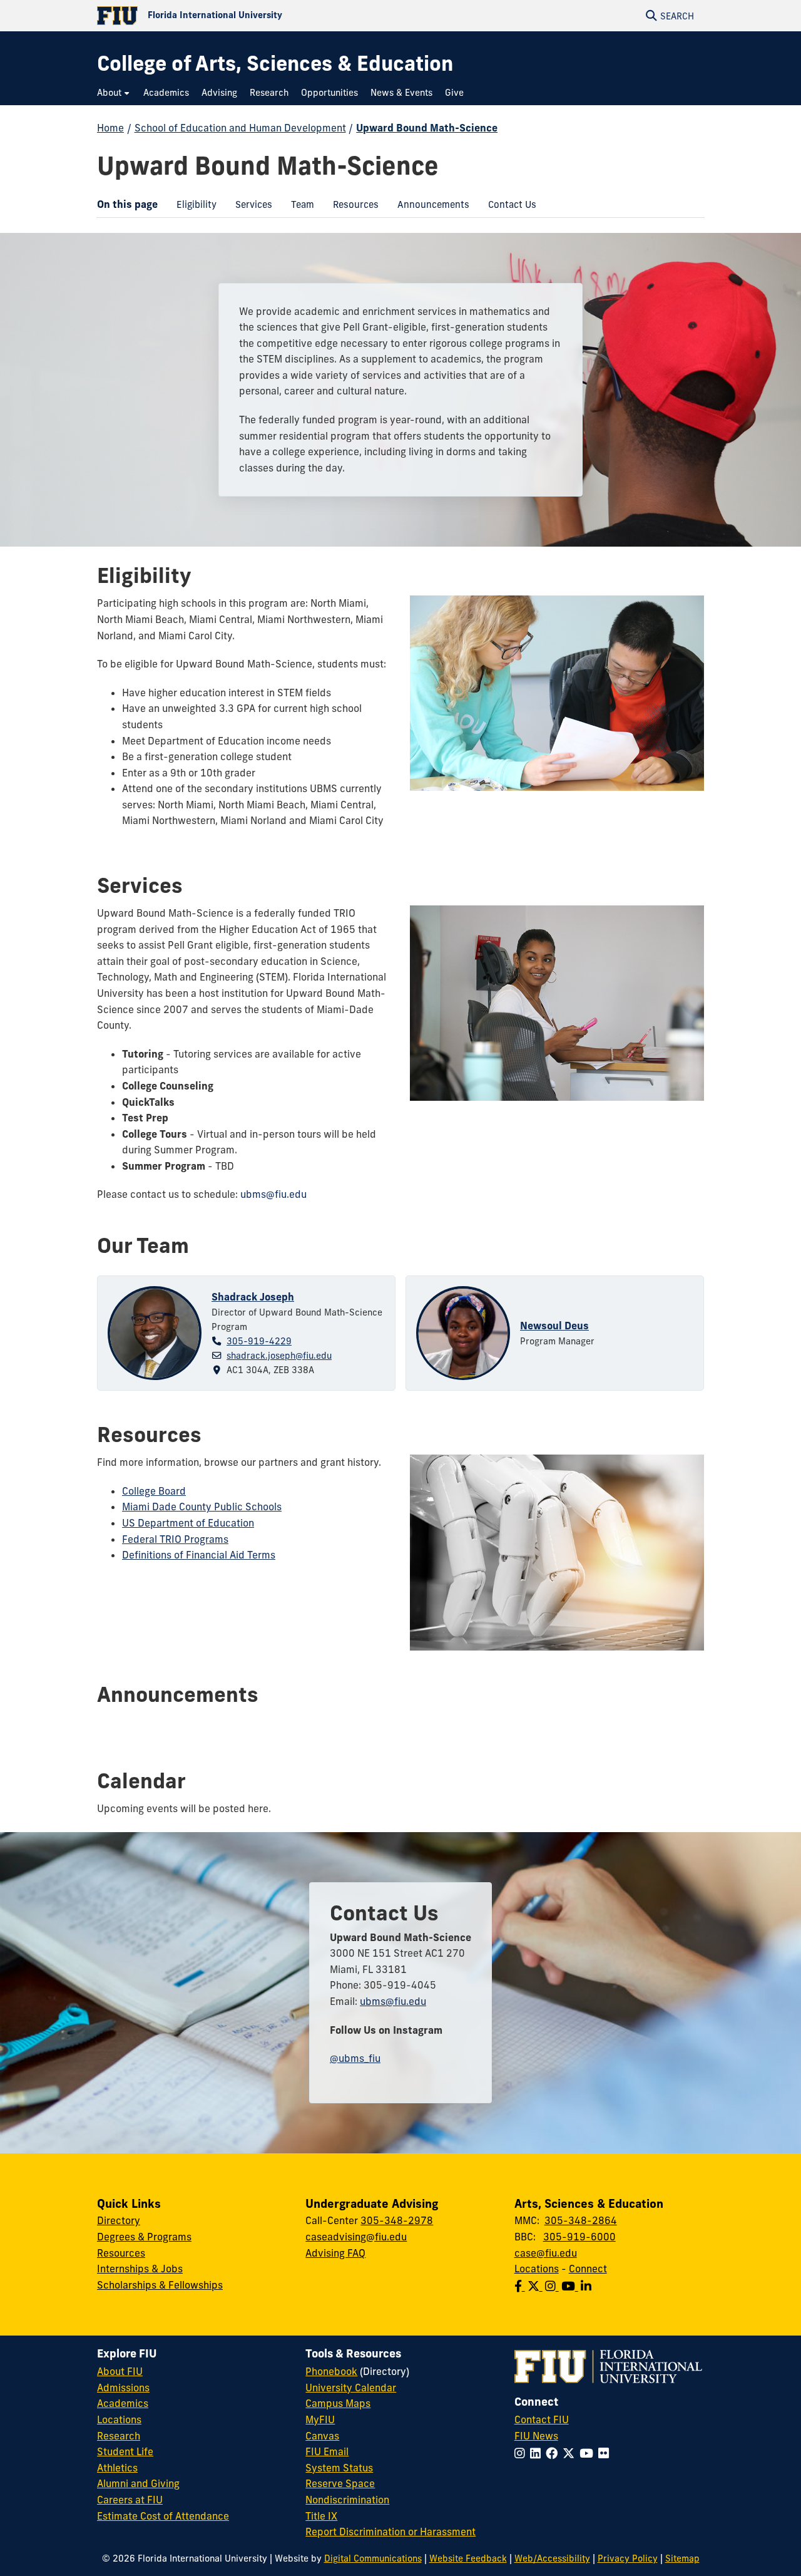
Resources (351, 207)
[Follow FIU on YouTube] (589, 2453)
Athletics (117, 2468)
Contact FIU (542, 2419)
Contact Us (508, 207)
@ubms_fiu (355, 2058)
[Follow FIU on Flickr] (606, 2453)
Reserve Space (340, 2483)
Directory (119, 2220)
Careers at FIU (130, 2500)
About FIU (120, 2371)
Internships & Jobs (140, 2269)
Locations (537, 2269)
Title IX (321, 2516)
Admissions (123, 2388)
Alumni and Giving (138, 2483)
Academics (123, 2403)
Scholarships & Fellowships (160, 2285)
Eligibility (192, 207)
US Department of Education (188, 1523)
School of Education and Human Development (240, 128)
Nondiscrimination (347, 2500)
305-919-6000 (579, 2237)
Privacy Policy (628, 2558)
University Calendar (351, 2388)
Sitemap (682, 2558)
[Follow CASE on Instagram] (553, 2286)
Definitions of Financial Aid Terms (199, 1555)
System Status (339, 2468)
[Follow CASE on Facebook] (521, 2286)
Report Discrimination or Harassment (390, 2532)
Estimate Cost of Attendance (163, 2516)
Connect (588, 2269)
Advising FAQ (335, 2253)
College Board (154, 1491)
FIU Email (327, 2451)
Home (110, 128)
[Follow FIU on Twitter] (571, 2453)
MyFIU (320, 2419)
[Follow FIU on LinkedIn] (538, 2453)
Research (119, 2436)
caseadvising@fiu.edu (356, 2237)
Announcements (429, 207)
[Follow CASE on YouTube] (571, 2286)
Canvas (322, 2436)
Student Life (125, 2451)
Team (298, 207)
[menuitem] (114, 93)
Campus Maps (338, 2403)
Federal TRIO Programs (175, 1539)
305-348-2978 (397, 2220)
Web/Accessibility (552, 2558)
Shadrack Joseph (253, 1297)
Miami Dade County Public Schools (202, 1507)
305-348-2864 (581, 2220)
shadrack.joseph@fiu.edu (279, 1356)
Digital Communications (373, 2558)
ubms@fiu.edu (273, 1194)
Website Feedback (468, 2558)
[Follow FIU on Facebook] (554, 2453)
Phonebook (331, 2371)
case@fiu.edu (546, 2253)
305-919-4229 (259, 1341)
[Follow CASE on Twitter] (536, 2286)
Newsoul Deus (554, 1326)
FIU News (536, 2436)
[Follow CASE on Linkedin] (587, 2286)
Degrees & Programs (144, 2237)
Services (249, 207)
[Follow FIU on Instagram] (522, 2453)
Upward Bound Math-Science (427, 128)
